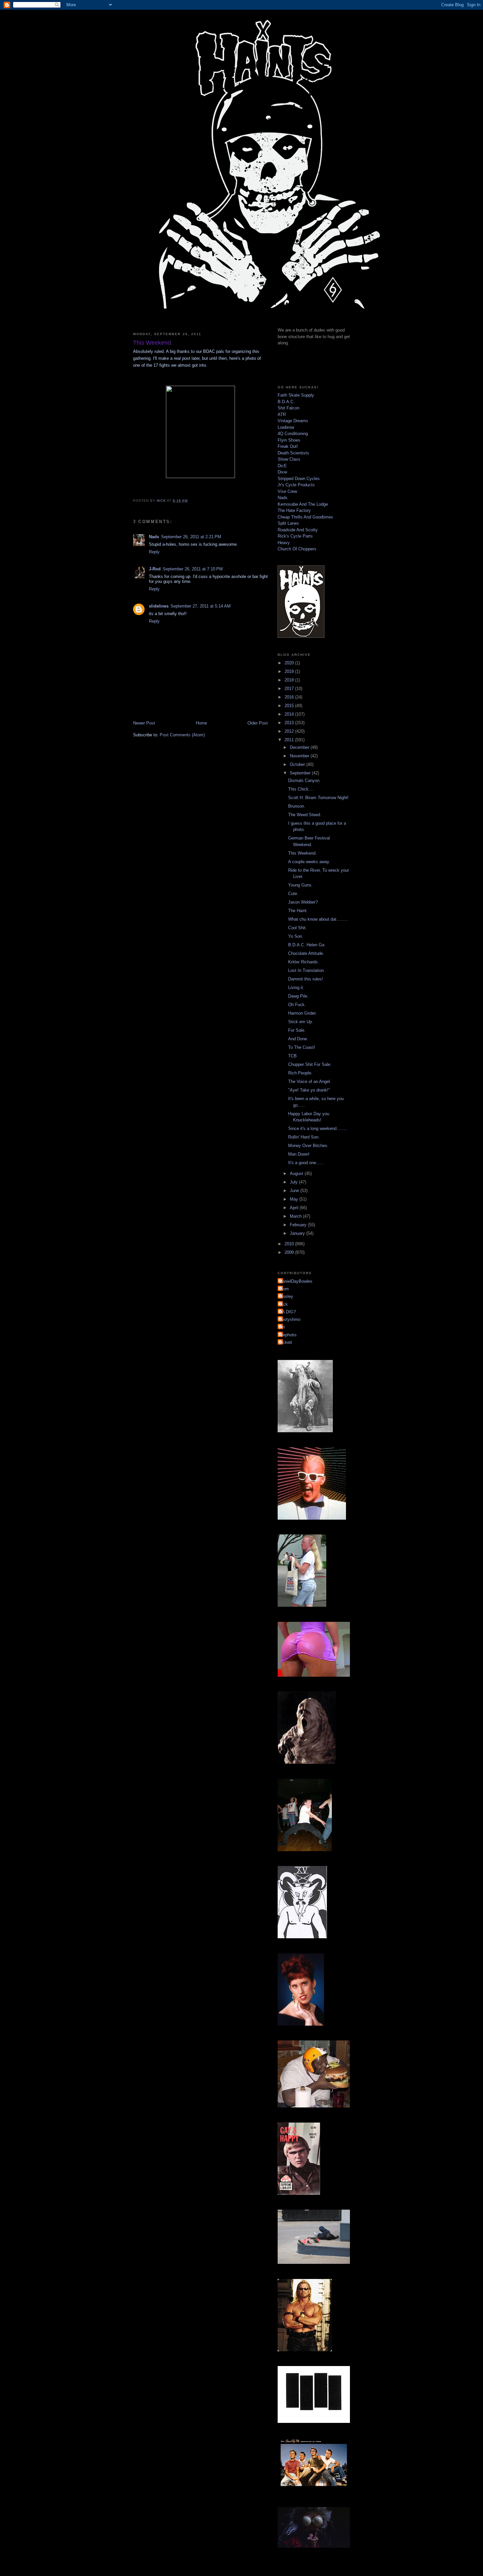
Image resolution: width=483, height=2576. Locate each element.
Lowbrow (286, 427)
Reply (154, 552)
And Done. (298, 1039)
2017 (290, 689)
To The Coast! (302, 1047)
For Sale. (297, 1030)
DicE (282, 466)
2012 (290, 731)
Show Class (289, 459)
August (297, 1173)
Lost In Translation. (307, 970)
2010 (290, 1244)
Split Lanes (288, 523)
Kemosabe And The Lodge (303, 504)
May (295, 1199)
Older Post (258, 723)
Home (201, 723)
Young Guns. (300, 885)
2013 (290, 723)
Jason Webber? (303, 902)
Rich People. (300, 1073)
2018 (290, 680)
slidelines (159, 606)
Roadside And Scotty (298, 530)
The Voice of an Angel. (310, 1081)
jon (282, 1327)
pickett (286, 1342)
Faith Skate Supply (296, 395)
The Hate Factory (294, 510)
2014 (290, 714)
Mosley (286, 1296)
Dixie (282, 472)
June (295, 1191)
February (299, 1225)
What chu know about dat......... (318, 919)
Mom (284, 1289)
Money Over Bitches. (308, 1146)
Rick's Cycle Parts (295, 536)
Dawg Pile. (298, 996)
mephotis (288, 1335)
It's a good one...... (306, 1163)
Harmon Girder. (302, 1013)
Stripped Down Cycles (299, 479)
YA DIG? (287, 1312)
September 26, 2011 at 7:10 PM (193, 569)
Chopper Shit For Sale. (310, 1064)
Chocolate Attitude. (306, 953)
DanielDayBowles (296, 1281)
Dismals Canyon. (304, 781)
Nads (154, 537)
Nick (284, 1304)
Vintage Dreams (293, 421)
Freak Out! (288, 446)
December (300, 747)
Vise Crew (287, 491)
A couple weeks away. (309, 862)
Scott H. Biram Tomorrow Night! (318, 798)
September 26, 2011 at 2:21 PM (191, 537)
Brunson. (297, 806)
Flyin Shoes (289, 440)
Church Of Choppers (297, 549)
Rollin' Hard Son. (304, 1137)
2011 (290, 740)
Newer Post (144, 723)
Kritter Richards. (304, 962)
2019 (290, 671)
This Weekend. (302, 853)
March (296, 1216)
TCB (292, 1056)
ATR (282, 414)
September (301, 773)
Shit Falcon (288, 408)
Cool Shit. (298, 928)
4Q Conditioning (293, 434)
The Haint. (298, 911)
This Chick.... (301, 789)
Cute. (293, 894)
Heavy (284, 543)
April (295, 1208)
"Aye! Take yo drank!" (309, 1090)
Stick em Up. (301, 1022)
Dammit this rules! (306, 979)
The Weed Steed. (305, 815)
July (294, 1182)
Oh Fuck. (297, 1005)
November (300, 756)
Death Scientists (293, 453)
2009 (290, 1252)
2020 (290, 663)
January (298, 1233)
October (298, 764)
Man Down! (299, 1154)
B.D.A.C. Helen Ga (306, 945)
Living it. (296, 988)
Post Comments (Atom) (182, 735)
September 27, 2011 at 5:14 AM (201, 606)
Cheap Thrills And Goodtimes (305, 517)
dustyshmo (290, 1319)
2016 (290, 697)
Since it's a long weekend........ (318, 1128)
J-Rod (155, 569)
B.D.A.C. (286, 402)
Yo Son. (296, 936)
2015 (290, 706)
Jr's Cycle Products (296, 485)
